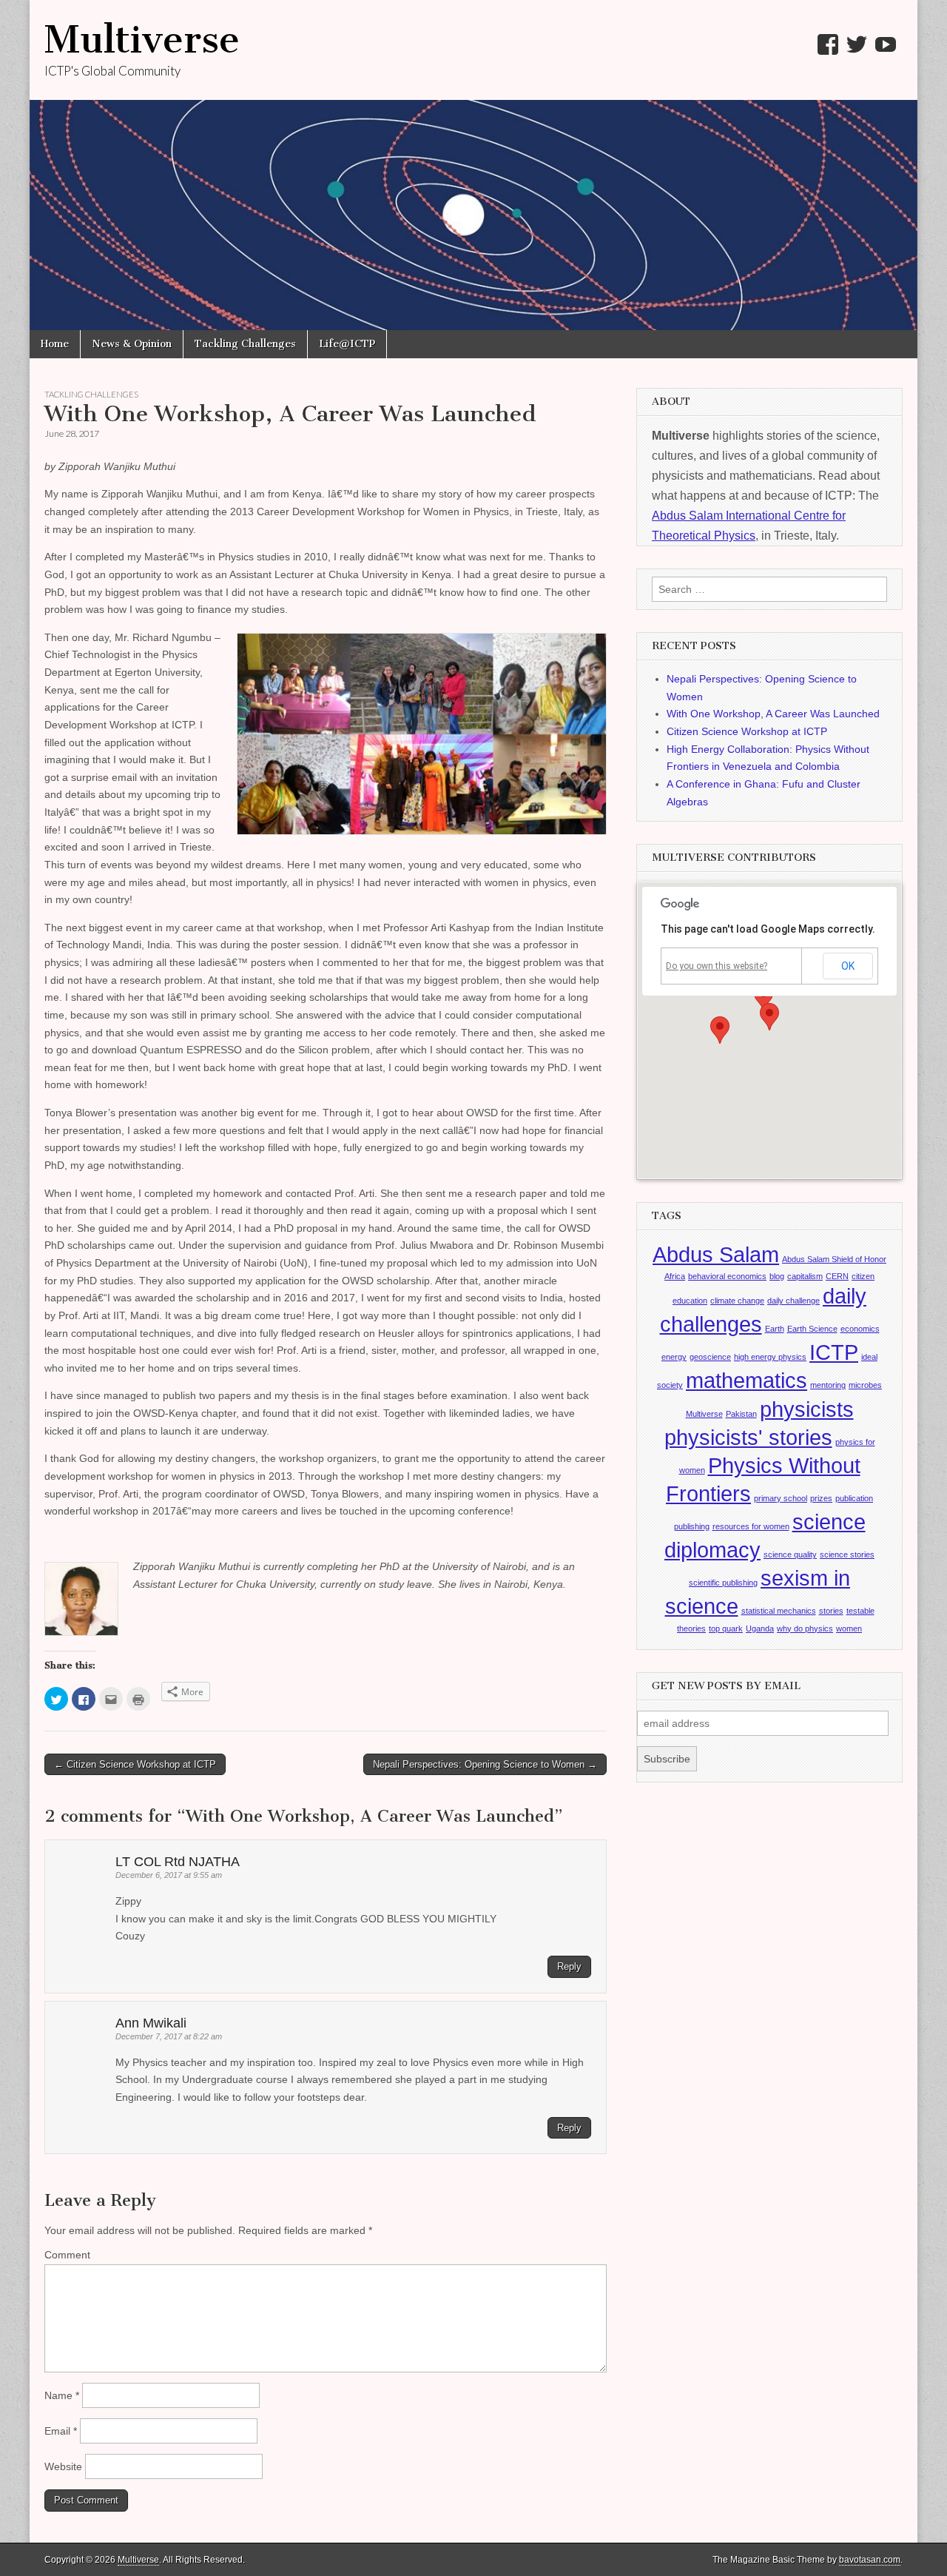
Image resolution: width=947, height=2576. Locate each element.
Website (63, 2466)
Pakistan (741, 1414)
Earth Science (812, 1329)
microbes (865, 1385)
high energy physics (770, 1357)
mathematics (747, 1380)
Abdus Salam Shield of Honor (834, 1259)
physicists (807, 1409)
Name (62, 2395)
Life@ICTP (347, 344)
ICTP (834, 1352)
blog (777, 1276)
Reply (569, 1966)
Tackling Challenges (245, 344)
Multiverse (142, 40)
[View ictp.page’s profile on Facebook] (828, 44)
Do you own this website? (717, 966)
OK (848, 966)
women (849, 1629)
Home (55, 344)
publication (854, 1498)
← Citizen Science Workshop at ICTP (135, 1764)
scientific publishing (723, 1583)
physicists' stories (748, 1437)
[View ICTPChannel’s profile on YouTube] (886, 44)
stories (831, 1611)
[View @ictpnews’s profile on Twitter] (857, 44)
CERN (837, 1276)
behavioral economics (727, 1276)
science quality (790, 1554)
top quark (726, 1629)
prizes (821, 1498)
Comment (67, 2255)
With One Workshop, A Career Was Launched (773, 714)
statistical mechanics (779, 1611)
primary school (781, 1498)
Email (61, 2431)
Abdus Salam (716, 1254)
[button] (769, 1017)
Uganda (760, 1629)
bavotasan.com (870, 2560)
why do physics (805, 1629)
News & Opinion (132, 344)
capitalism (805, 1276)
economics (860, 1329)
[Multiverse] (473, 165)
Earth (775, 1329)
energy (674, 1357)
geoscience (710, 1357)
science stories (847, 1554)
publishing (692, 1526)
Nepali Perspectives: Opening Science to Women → (485, 1764)
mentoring (828, 1385)
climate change (737, 1301)
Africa (675, 1276)
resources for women (751, 1526)
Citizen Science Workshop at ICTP (747, 731)
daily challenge (793, 1301)
